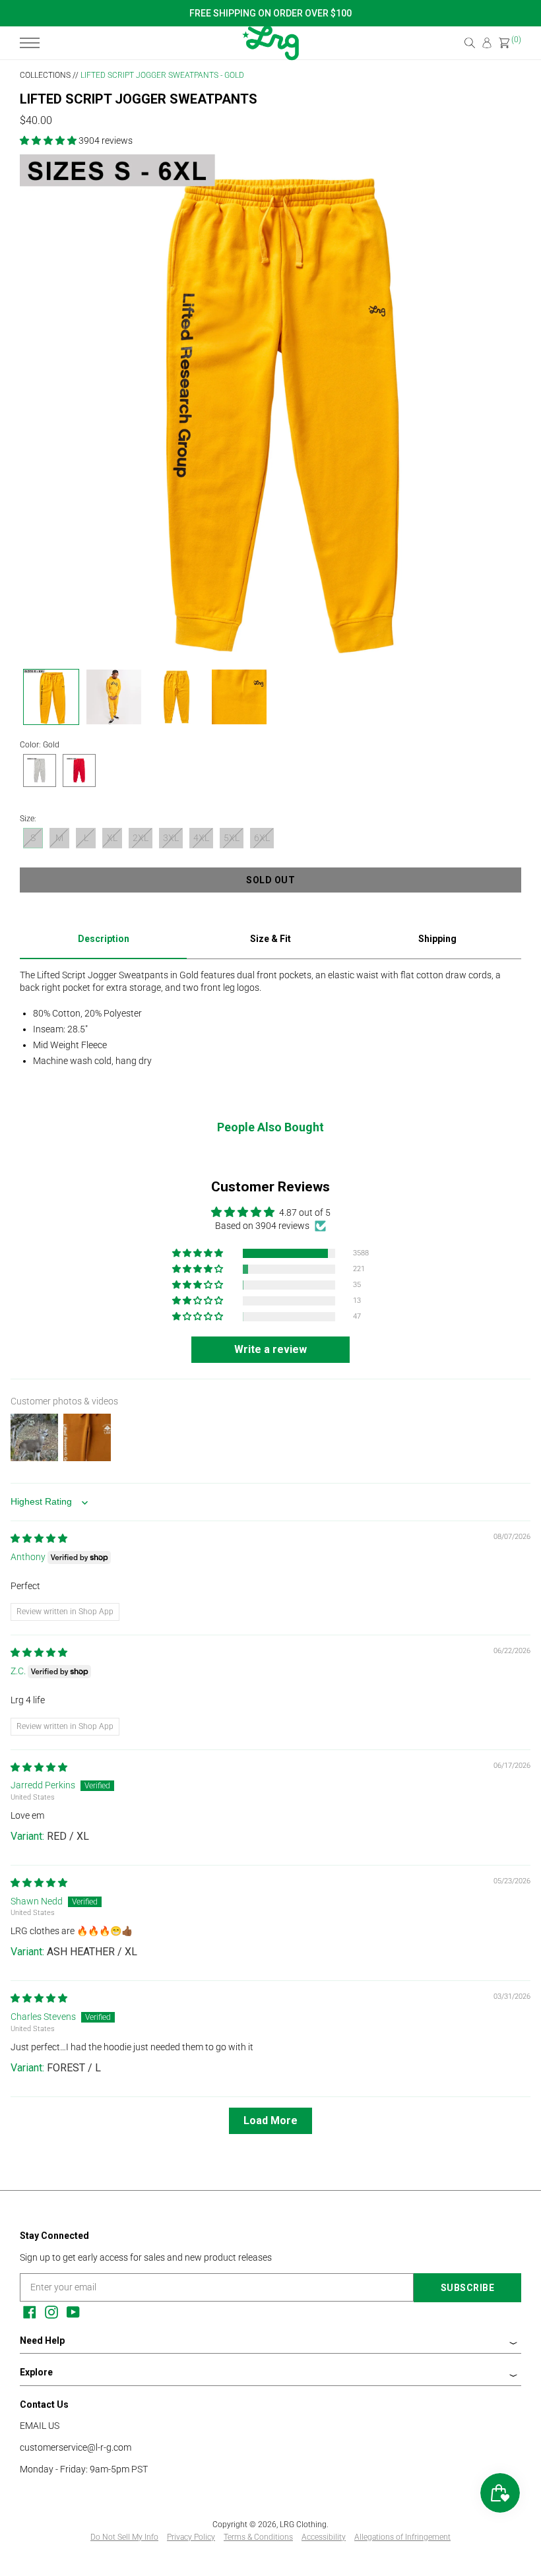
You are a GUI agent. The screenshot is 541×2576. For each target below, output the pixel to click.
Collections (45, 75)
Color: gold (40, 745)
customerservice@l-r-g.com (76, 2447)
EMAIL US (40, 2426)
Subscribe (468, 2288)
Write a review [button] (270, 1349)
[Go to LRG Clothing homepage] (270, 57)
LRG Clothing (303, 2525)
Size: (28, 819)
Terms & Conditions (258, 2537)
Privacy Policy (191, 2537)
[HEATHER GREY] (40, 772)
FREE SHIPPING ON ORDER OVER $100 (270, 13)
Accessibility (324, 2537)
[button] (49, 141)
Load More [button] (270, 2120)
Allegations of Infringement (402, 2537)
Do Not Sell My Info (124, 2537)
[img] (39, 1538)
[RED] (79, 772)
